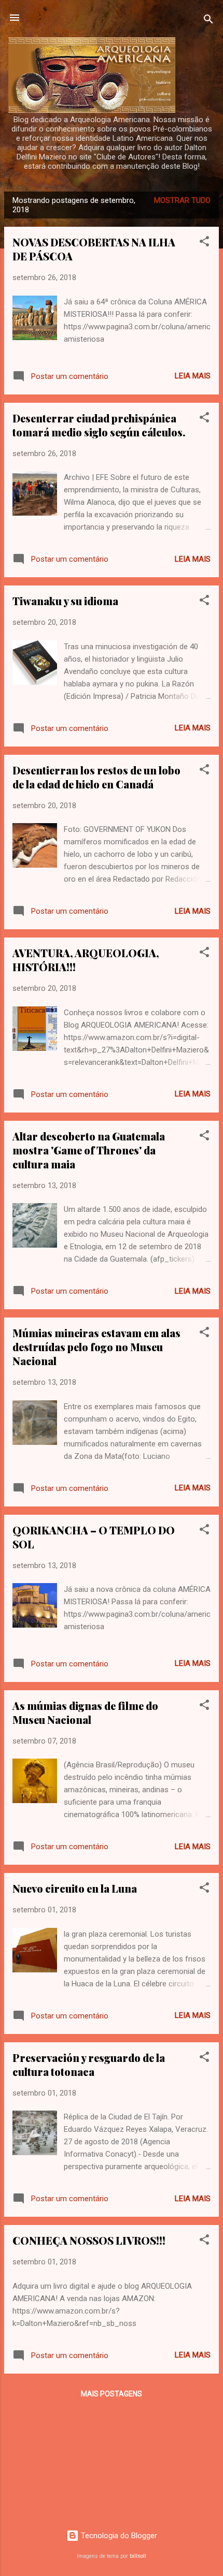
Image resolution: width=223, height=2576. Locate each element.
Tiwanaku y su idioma (65, 601)
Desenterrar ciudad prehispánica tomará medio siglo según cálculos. (99, 425)
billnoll (138, 2556)
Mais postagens (112, 2394)
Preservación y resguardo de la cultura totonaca (89, 2065)
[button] (204, 243)
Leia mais (193, 376)
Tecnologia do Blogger (118, 2536)
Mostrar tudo (182, 200)
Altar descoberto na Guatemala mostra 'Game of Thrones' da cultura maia (89, 1150)
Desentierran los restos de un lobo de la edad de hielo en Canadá (96, 777)
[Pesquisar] (208, 21)
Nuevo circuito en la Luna (75, 1888)
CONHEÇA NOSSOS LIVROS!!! (89, 2240)
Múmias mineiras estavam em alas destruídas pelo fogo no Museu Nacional (96, 1347)
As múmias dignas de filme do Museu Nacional (85, 1713)
